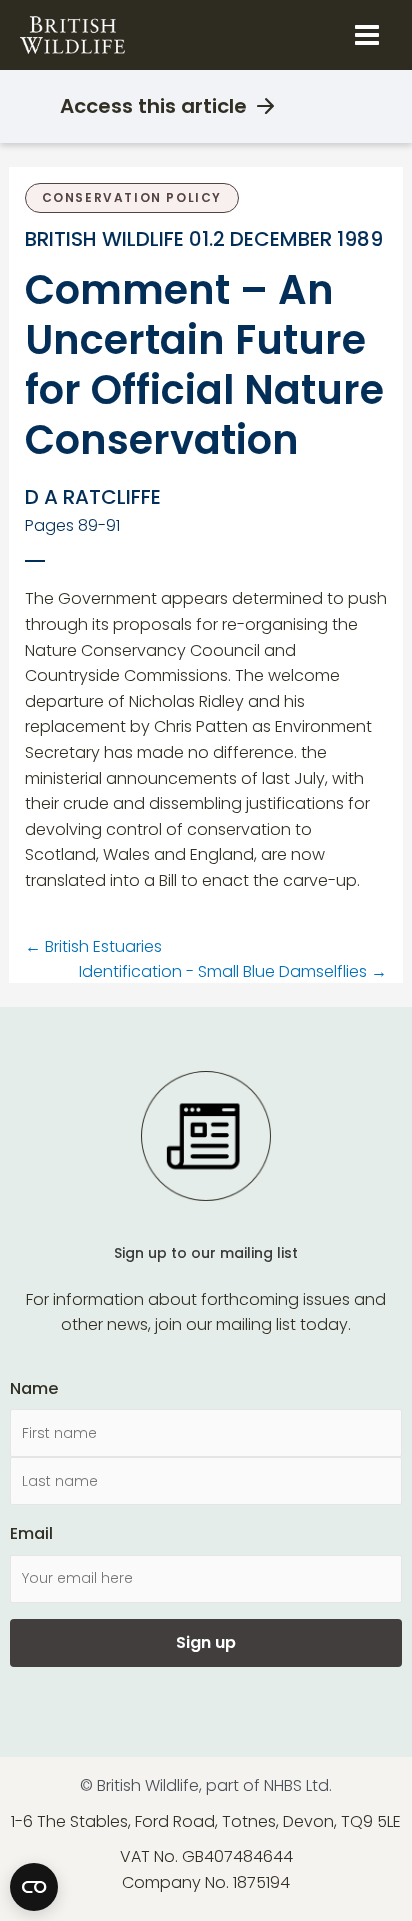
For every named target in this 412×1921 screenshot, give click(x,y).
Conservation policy (132, 197)
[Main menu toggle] (367, 35)
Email (31, 1533)
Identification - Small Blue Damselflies (233, 971)
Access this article (153, 106)
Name (34, 1388)
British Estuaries (93, 946)
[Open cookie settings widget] (34, 1887)
